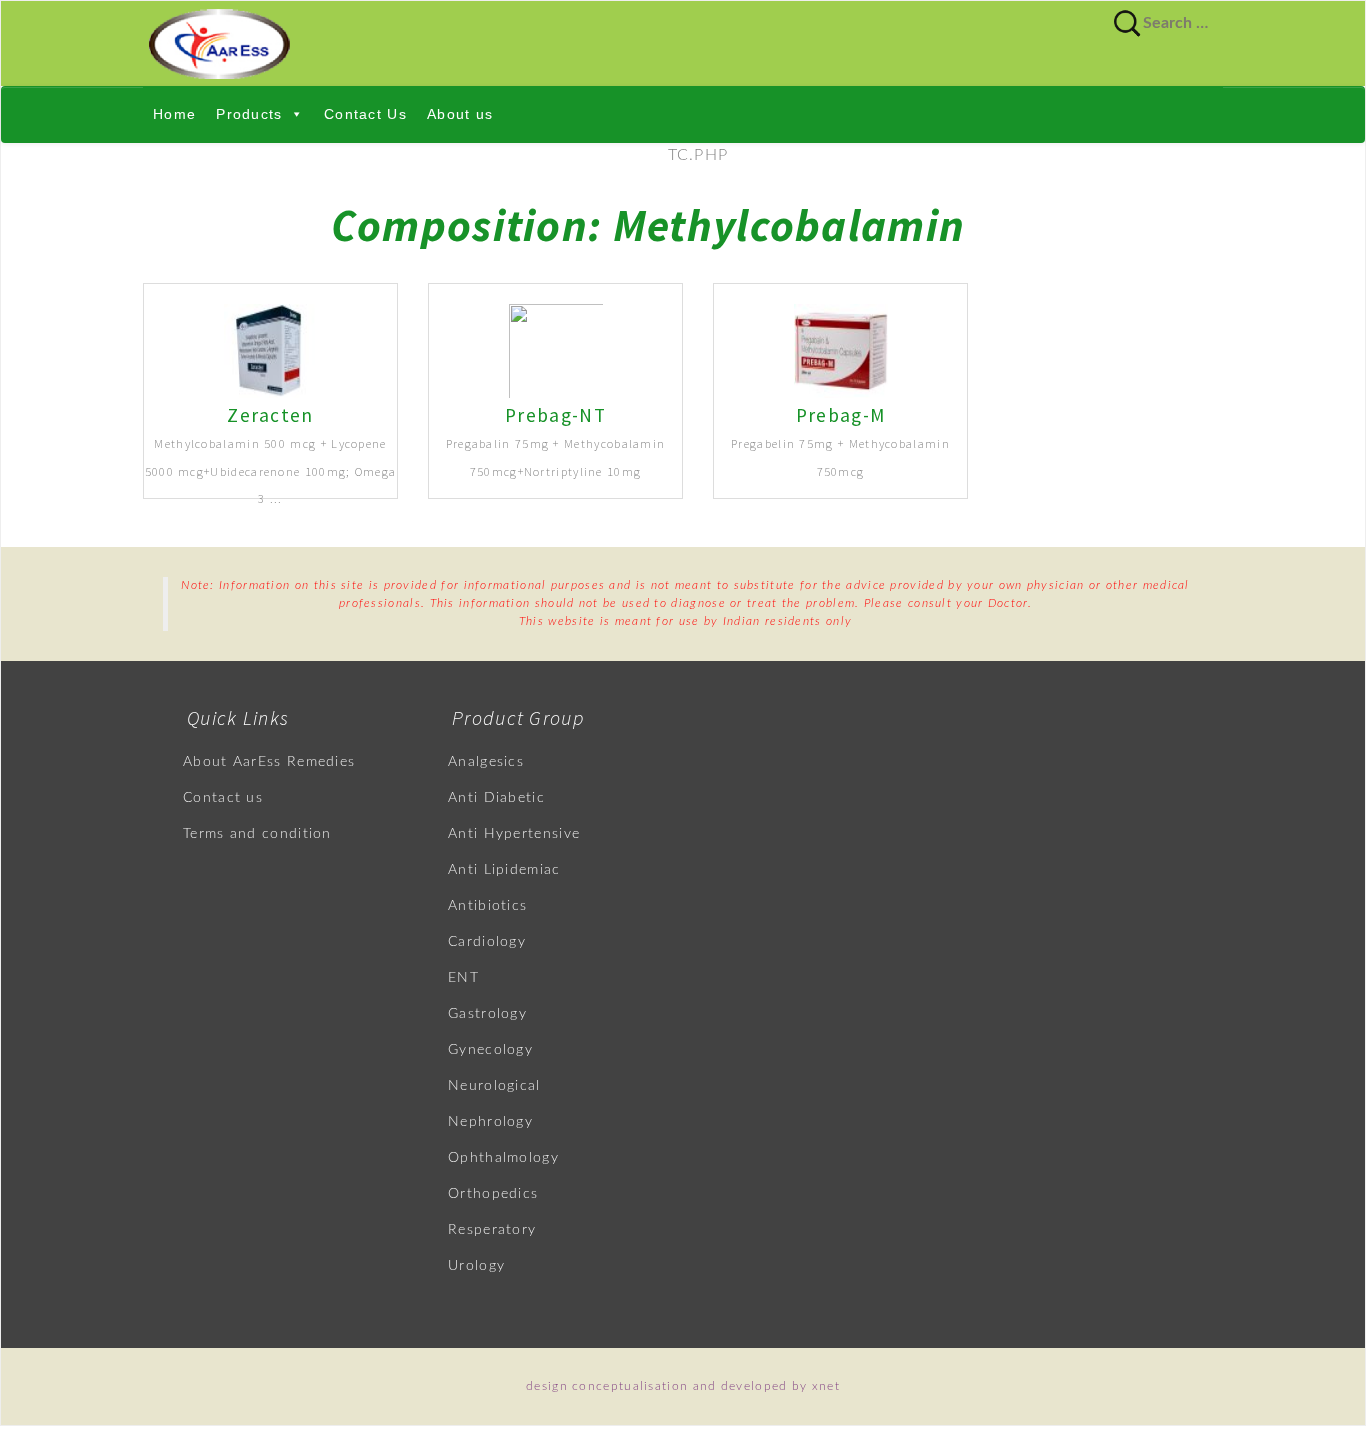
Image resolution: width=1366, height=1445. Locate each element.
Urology (476, 1266)
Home (174, 114)
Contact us (223, 798)
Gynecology (490, 1050)
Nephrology (490, 1122)
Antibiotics (487, 906)
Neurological (494, 1086)
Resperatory (492, 1230)
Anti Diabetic (496, 798)
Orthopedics (493, 1194)
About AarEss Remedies (269, 762)
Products (249, 114)
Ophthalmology (503, 1158)
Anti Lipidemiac (504, 870)
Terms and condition (257, 834)
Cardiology (487, 942)
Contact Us (365, 114)
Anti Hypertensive (514, 834)
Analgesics (486, 762)
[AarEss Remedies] (683, 43)
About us (460, 114)
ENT (463, 978)
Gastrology (487, 1014)
